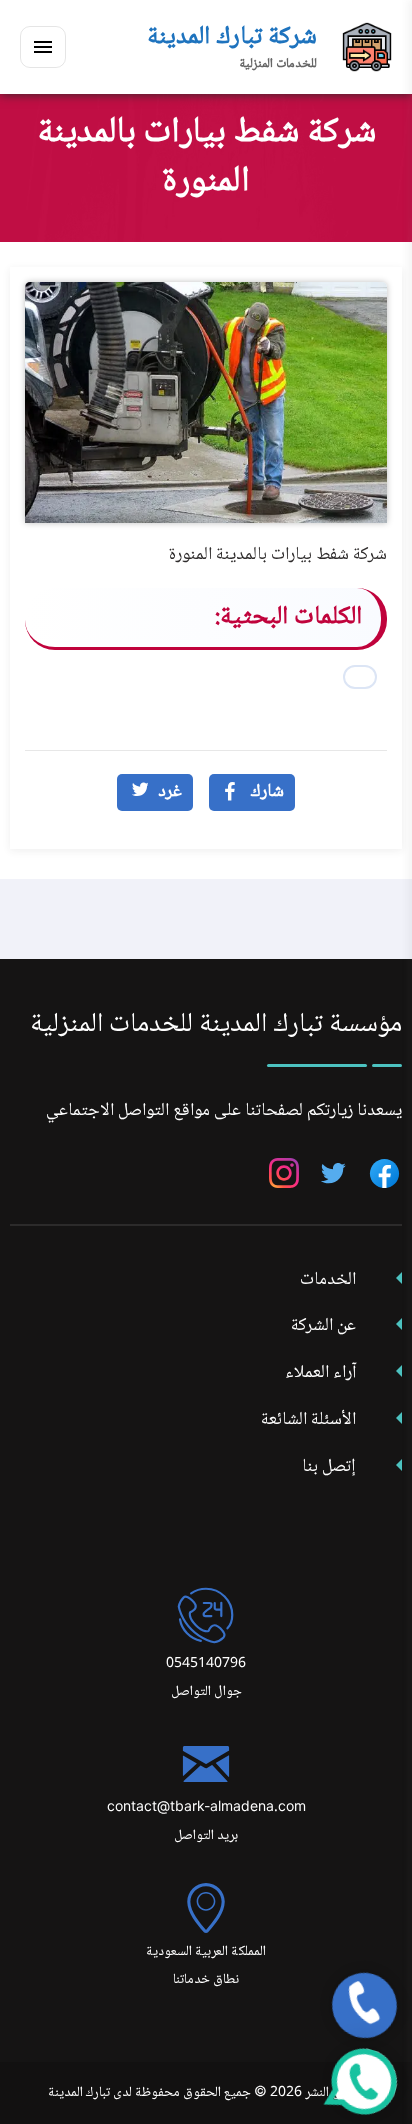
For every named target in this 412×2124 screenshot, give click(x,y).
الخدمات (328, 1280)
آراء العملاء (320, 1373)
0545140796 (206, 1664)
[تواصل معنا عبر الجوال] (364, 2005)
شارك (267, 792)
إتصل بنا (329, 1467)
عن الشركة (323, 1326)
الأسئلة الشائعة (308, 1420)
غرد (170, 792)
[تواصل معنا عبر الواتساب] (364, 2081)
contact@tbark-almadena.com (206, 1808)
